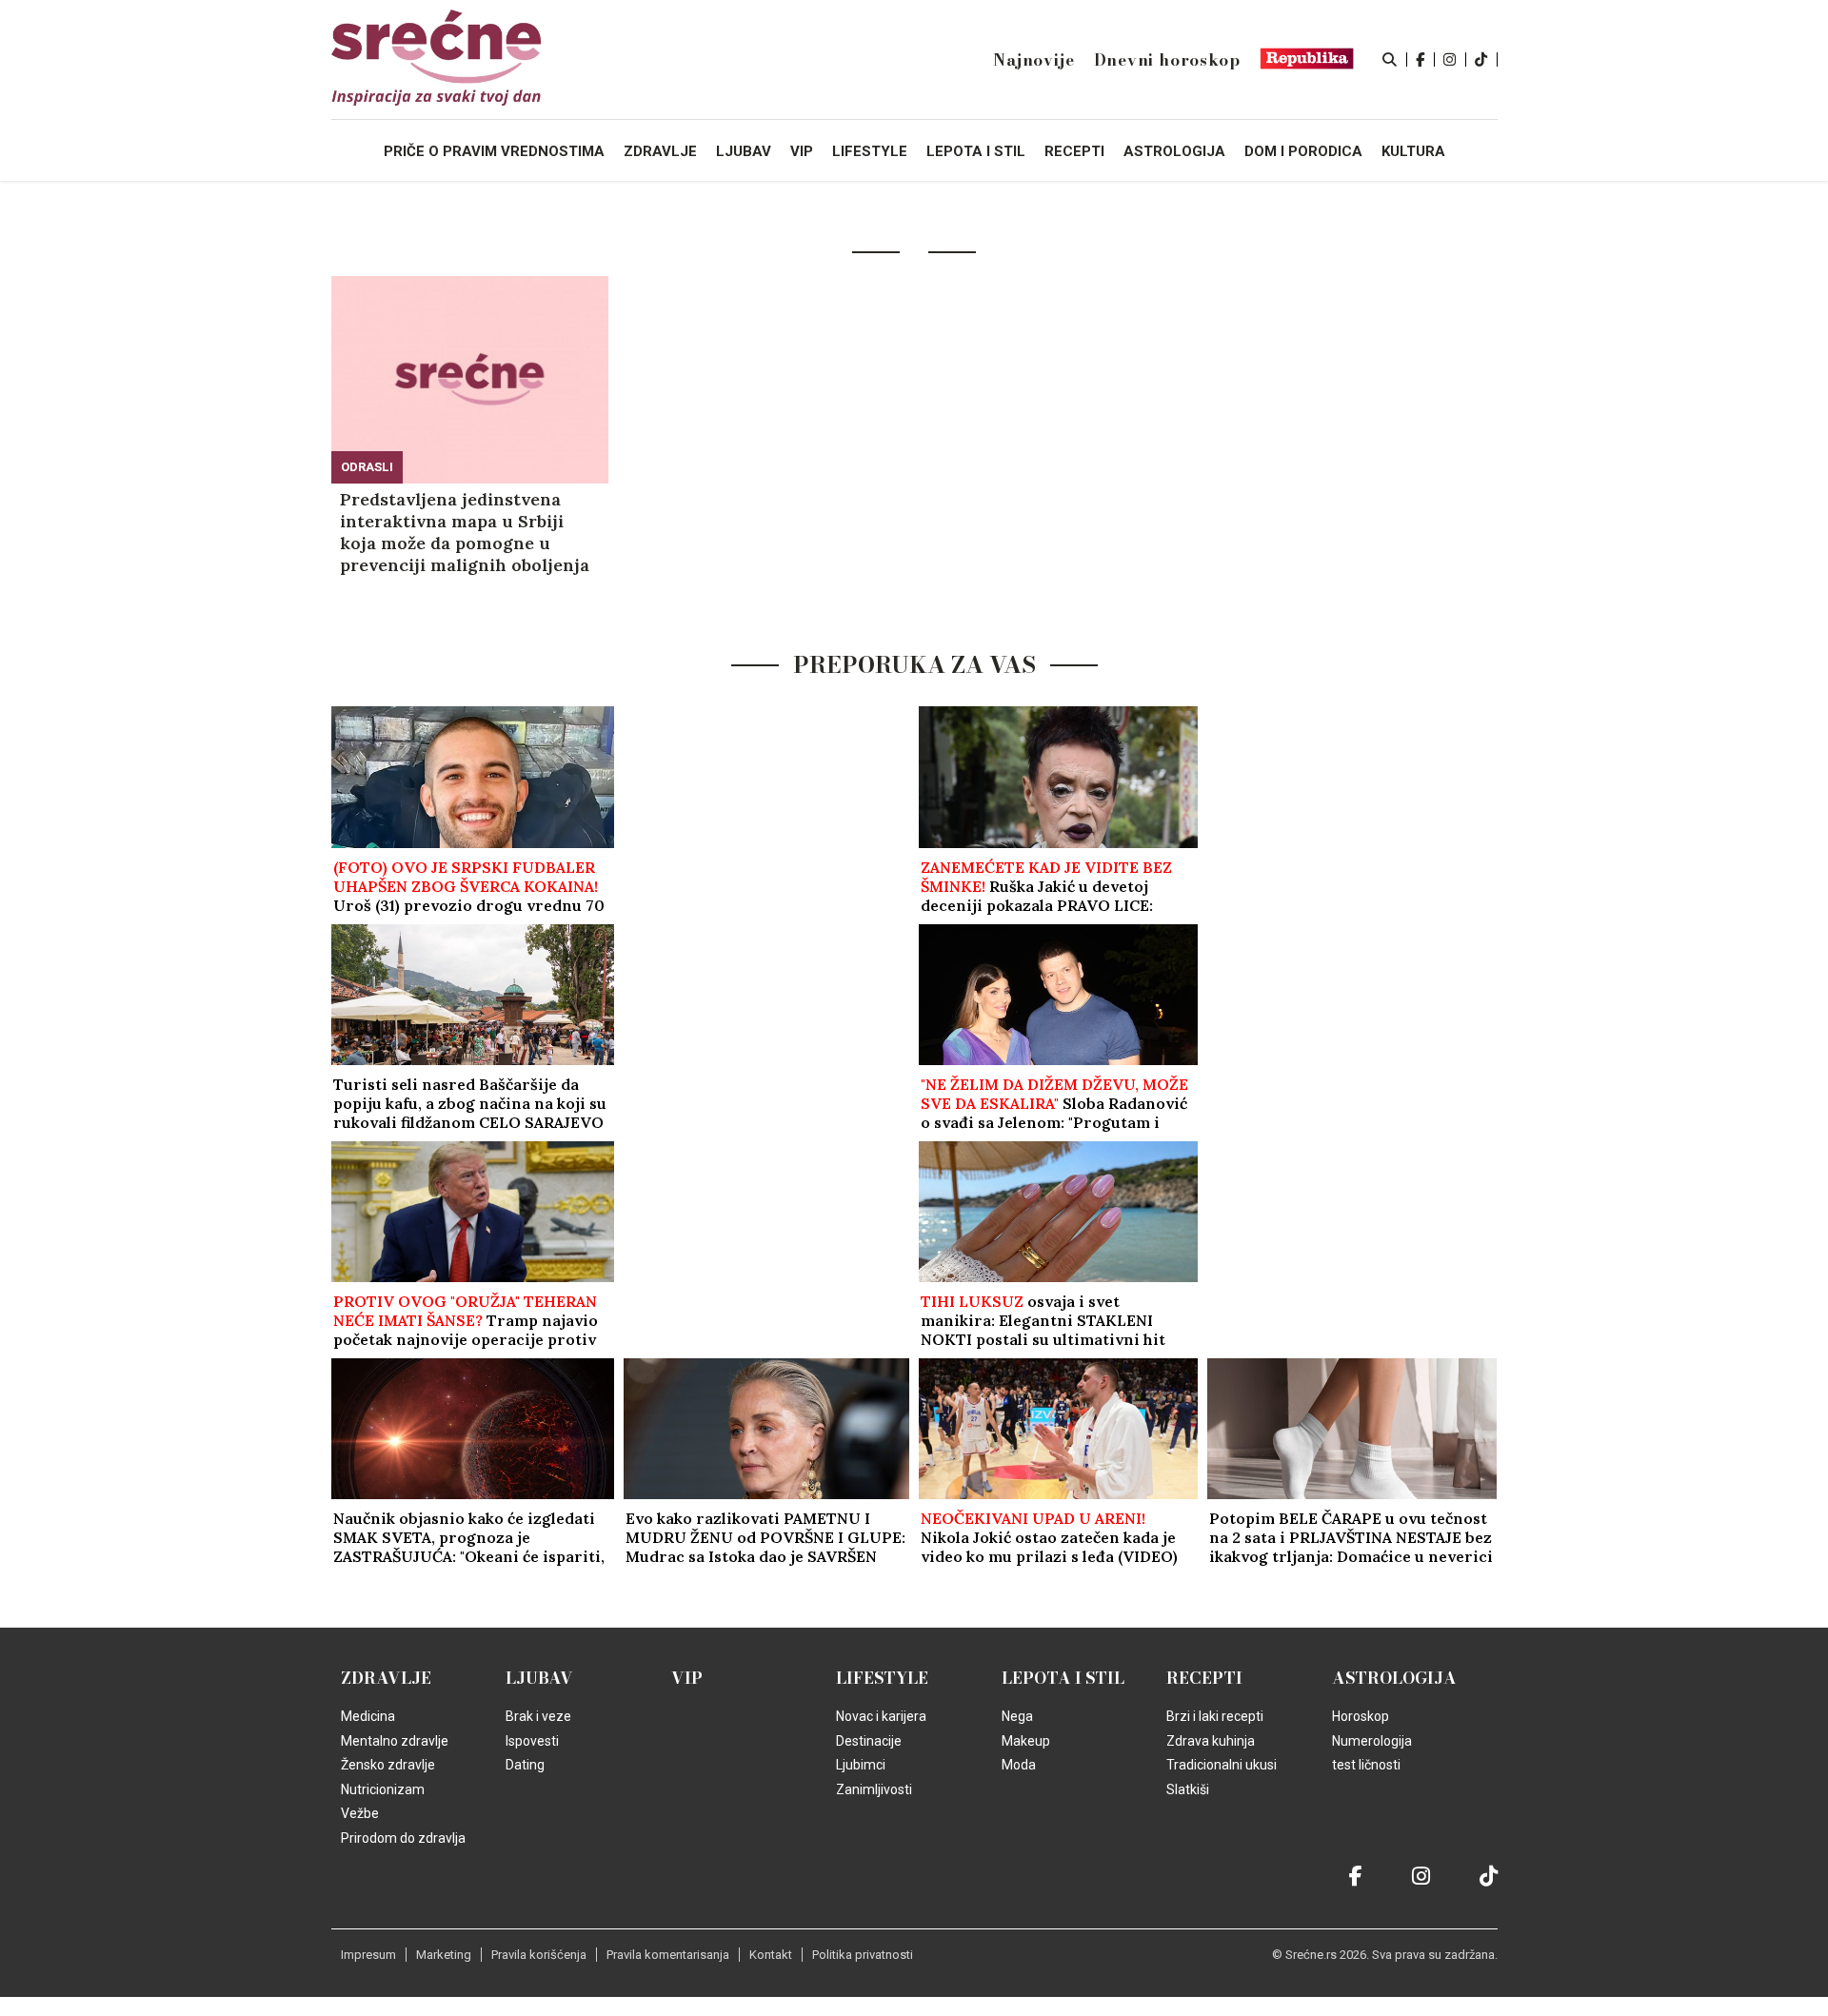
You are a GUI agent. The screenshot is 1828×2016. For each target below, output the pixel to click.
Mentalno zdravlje (395, 1741)
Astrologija (1394, 1678)
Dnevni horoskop (1167, 60)
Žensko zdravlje (388, 1765)
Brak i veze (538, 1716)
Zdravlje (386, 1678)
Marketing (444, 1955)
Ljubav (539, 1678)
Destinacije (869, 1741)
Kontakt (771, 1955)
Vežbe (360, 1813)
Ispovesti (532, 1741)
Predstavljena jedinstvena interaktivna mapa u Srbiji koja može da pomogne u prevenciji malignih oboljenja (465, 532)
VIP (687, 1678)
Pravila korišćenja (539, 1955)
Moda (1019, 1765)
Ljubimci (861, 1765)
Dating (525, 1765)
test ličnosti (1366, 1765)
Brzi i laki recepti (1215, 1716)
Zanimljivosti (874, 1789)
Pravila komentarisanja (668, 1955)
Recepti (1204, 1678)
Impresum (368, 1955)
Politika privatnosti (863, 1955)
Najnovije (1033, 60)
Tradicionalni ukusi (1222, 1765)
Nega (1017, 1716)
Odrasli (367, 467)
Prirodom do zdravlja (403, 1838)
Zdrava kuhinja (1211, 1741)
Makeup (1026, 1741)
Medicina (368, 1716)
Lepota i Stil (1063, 1678)
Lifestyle (882, 1678)
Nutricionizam (383, 1789)
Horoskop (1361, 1716)
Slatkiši (1188, 1789)
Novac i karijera (881, 1716)
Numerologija (1372, 1741)
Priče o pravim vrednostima (494, 151)
